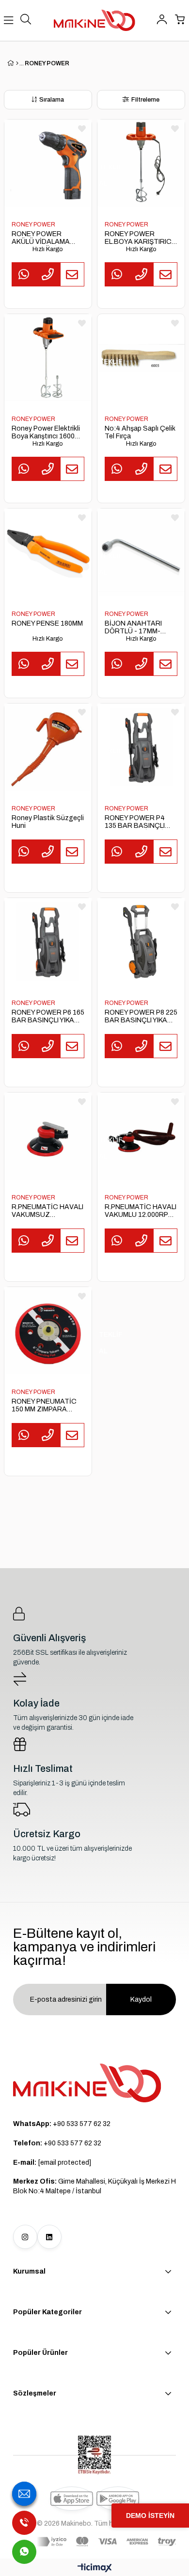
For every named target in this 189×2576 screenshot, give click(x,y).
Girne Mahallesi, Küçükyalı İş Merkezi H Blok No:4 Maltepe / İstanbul (94, 2186)
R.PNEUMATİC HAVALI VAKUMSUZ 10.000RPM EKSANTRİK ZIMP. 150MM (47, 1211)
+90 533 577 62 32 (62, 2124)
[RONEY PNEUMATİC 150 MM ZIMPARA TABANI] (48, 1331)
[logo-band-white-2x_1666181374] (106, 2542)
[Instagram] (25, 2237)
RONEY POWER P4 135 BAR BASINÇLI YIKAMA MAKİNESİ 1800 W (135, 822)
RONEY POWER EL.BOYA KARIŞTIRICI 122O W (139, 238)
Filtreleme (145, 100)
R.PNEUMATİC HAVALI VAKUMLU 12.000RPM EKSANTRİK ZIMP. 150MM (141, 1211)
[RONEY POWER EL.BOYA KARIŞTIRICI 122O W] (141, 163)
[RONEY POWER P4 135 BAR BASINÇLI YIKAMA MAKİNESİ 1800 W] (141, 747)
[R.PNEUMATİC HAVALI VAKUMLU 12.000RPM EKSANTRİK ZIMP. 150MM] (141, 1136)
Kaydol (141, 1999)
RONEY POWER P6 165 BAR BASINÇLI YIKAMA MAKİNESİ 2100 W (48, 1017)
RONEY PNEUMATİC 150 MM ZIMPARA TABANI (44, 1406)
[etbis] (94, 2455)
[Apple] (72, 2499)
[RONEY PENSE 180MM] (48, 552)
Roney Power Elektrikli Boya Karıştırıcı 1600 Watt (46, 433)
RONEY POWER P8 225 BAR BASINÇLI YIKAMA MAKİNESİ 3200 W (141, 1017)
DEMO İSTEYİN (150, 2516)
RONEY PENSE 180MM (47, 623)
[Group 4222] (87, 2083)
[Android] (118, 2499)
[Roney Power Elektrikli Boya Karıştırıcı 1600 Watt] (48, 358)
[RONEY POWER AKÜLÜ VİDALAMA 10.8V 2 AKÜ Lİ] (48, 163)
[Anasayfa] (17, 63)
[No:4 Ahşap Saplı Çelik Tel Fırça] (141, 358)
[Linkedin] (49, 2237)
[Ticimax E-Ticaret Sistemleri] (95, 2569)
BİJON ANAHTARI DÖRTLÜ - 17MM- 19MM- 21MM (133, 628)
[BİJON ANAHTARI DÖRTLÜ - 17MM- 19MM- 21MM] (141, 552)
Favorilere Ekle (82, 129)
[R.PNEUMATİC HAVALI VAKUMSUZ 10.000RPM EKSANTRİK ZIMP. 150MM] (48, 1136)
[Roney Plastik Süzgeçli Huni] (48, 747)
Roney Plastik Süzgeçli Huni (48, 822)
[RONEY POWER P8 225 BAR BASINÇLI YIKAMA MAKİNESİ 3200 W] (141, 942)
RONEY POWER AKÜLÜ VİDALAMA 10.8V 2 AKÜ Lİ (41, 238)
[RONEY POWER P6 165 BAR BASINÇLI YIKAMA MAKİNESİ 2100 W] (48, 942)
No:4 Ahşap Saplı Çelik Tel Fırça (140, 432)
